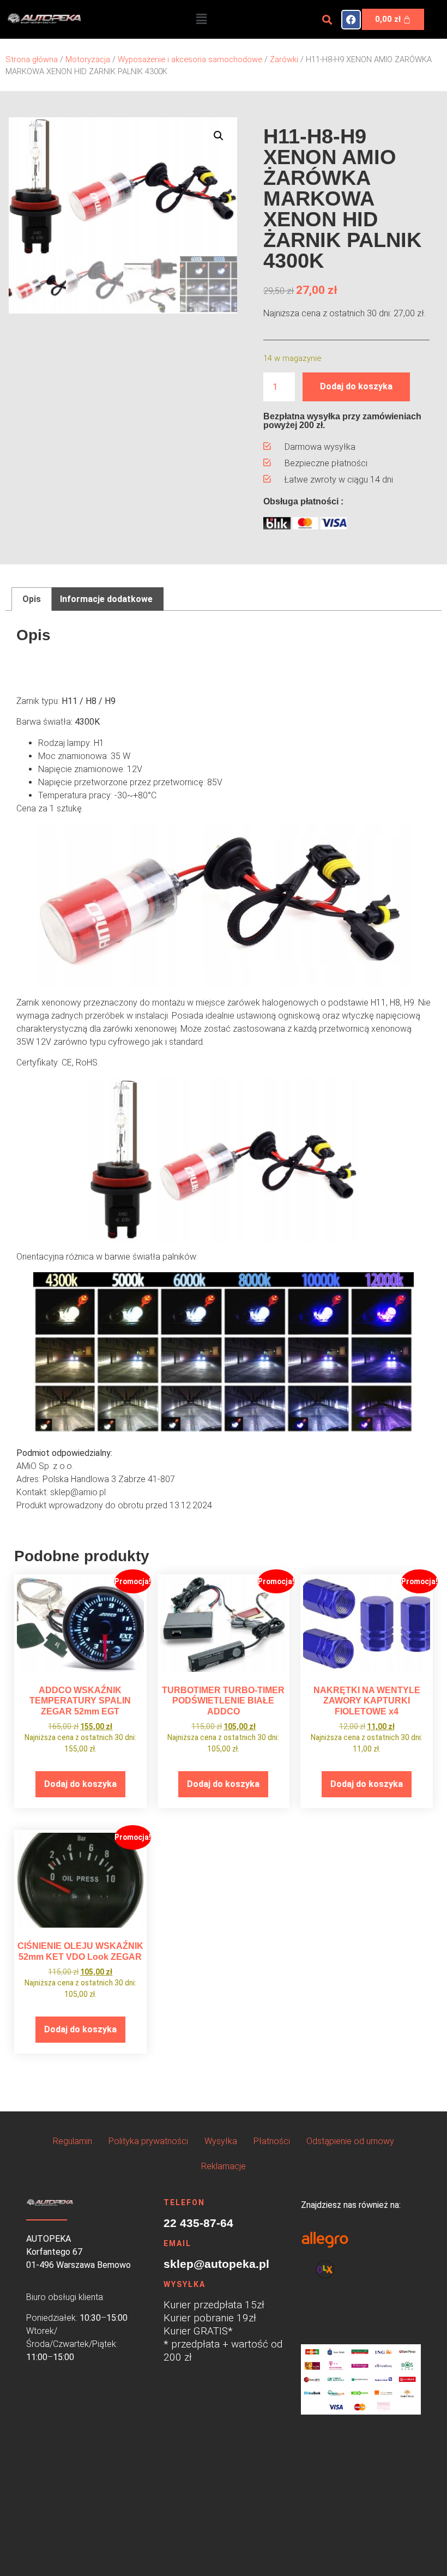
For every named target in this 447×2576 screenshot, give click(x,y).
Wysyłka (221, 2141)
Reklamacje (224, 2166)
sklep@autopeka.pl (216, 2264)
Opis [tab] (32, 599)
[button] (201, 19)
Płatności (272, 2141)
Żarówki (284, 59)
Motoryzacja (88, 59)
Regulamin (73, 2141)
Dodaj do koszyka (356, 386)
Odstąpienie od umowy (350, 2141)
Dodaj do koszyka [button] (80, 1784)
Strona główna (32, 59)
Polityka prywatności (148, 2141)
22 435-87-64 (198, 2223)
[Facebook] (351, 20)
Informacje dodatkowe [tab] (106, 599)
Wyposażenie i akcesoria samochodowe (190, 59)
